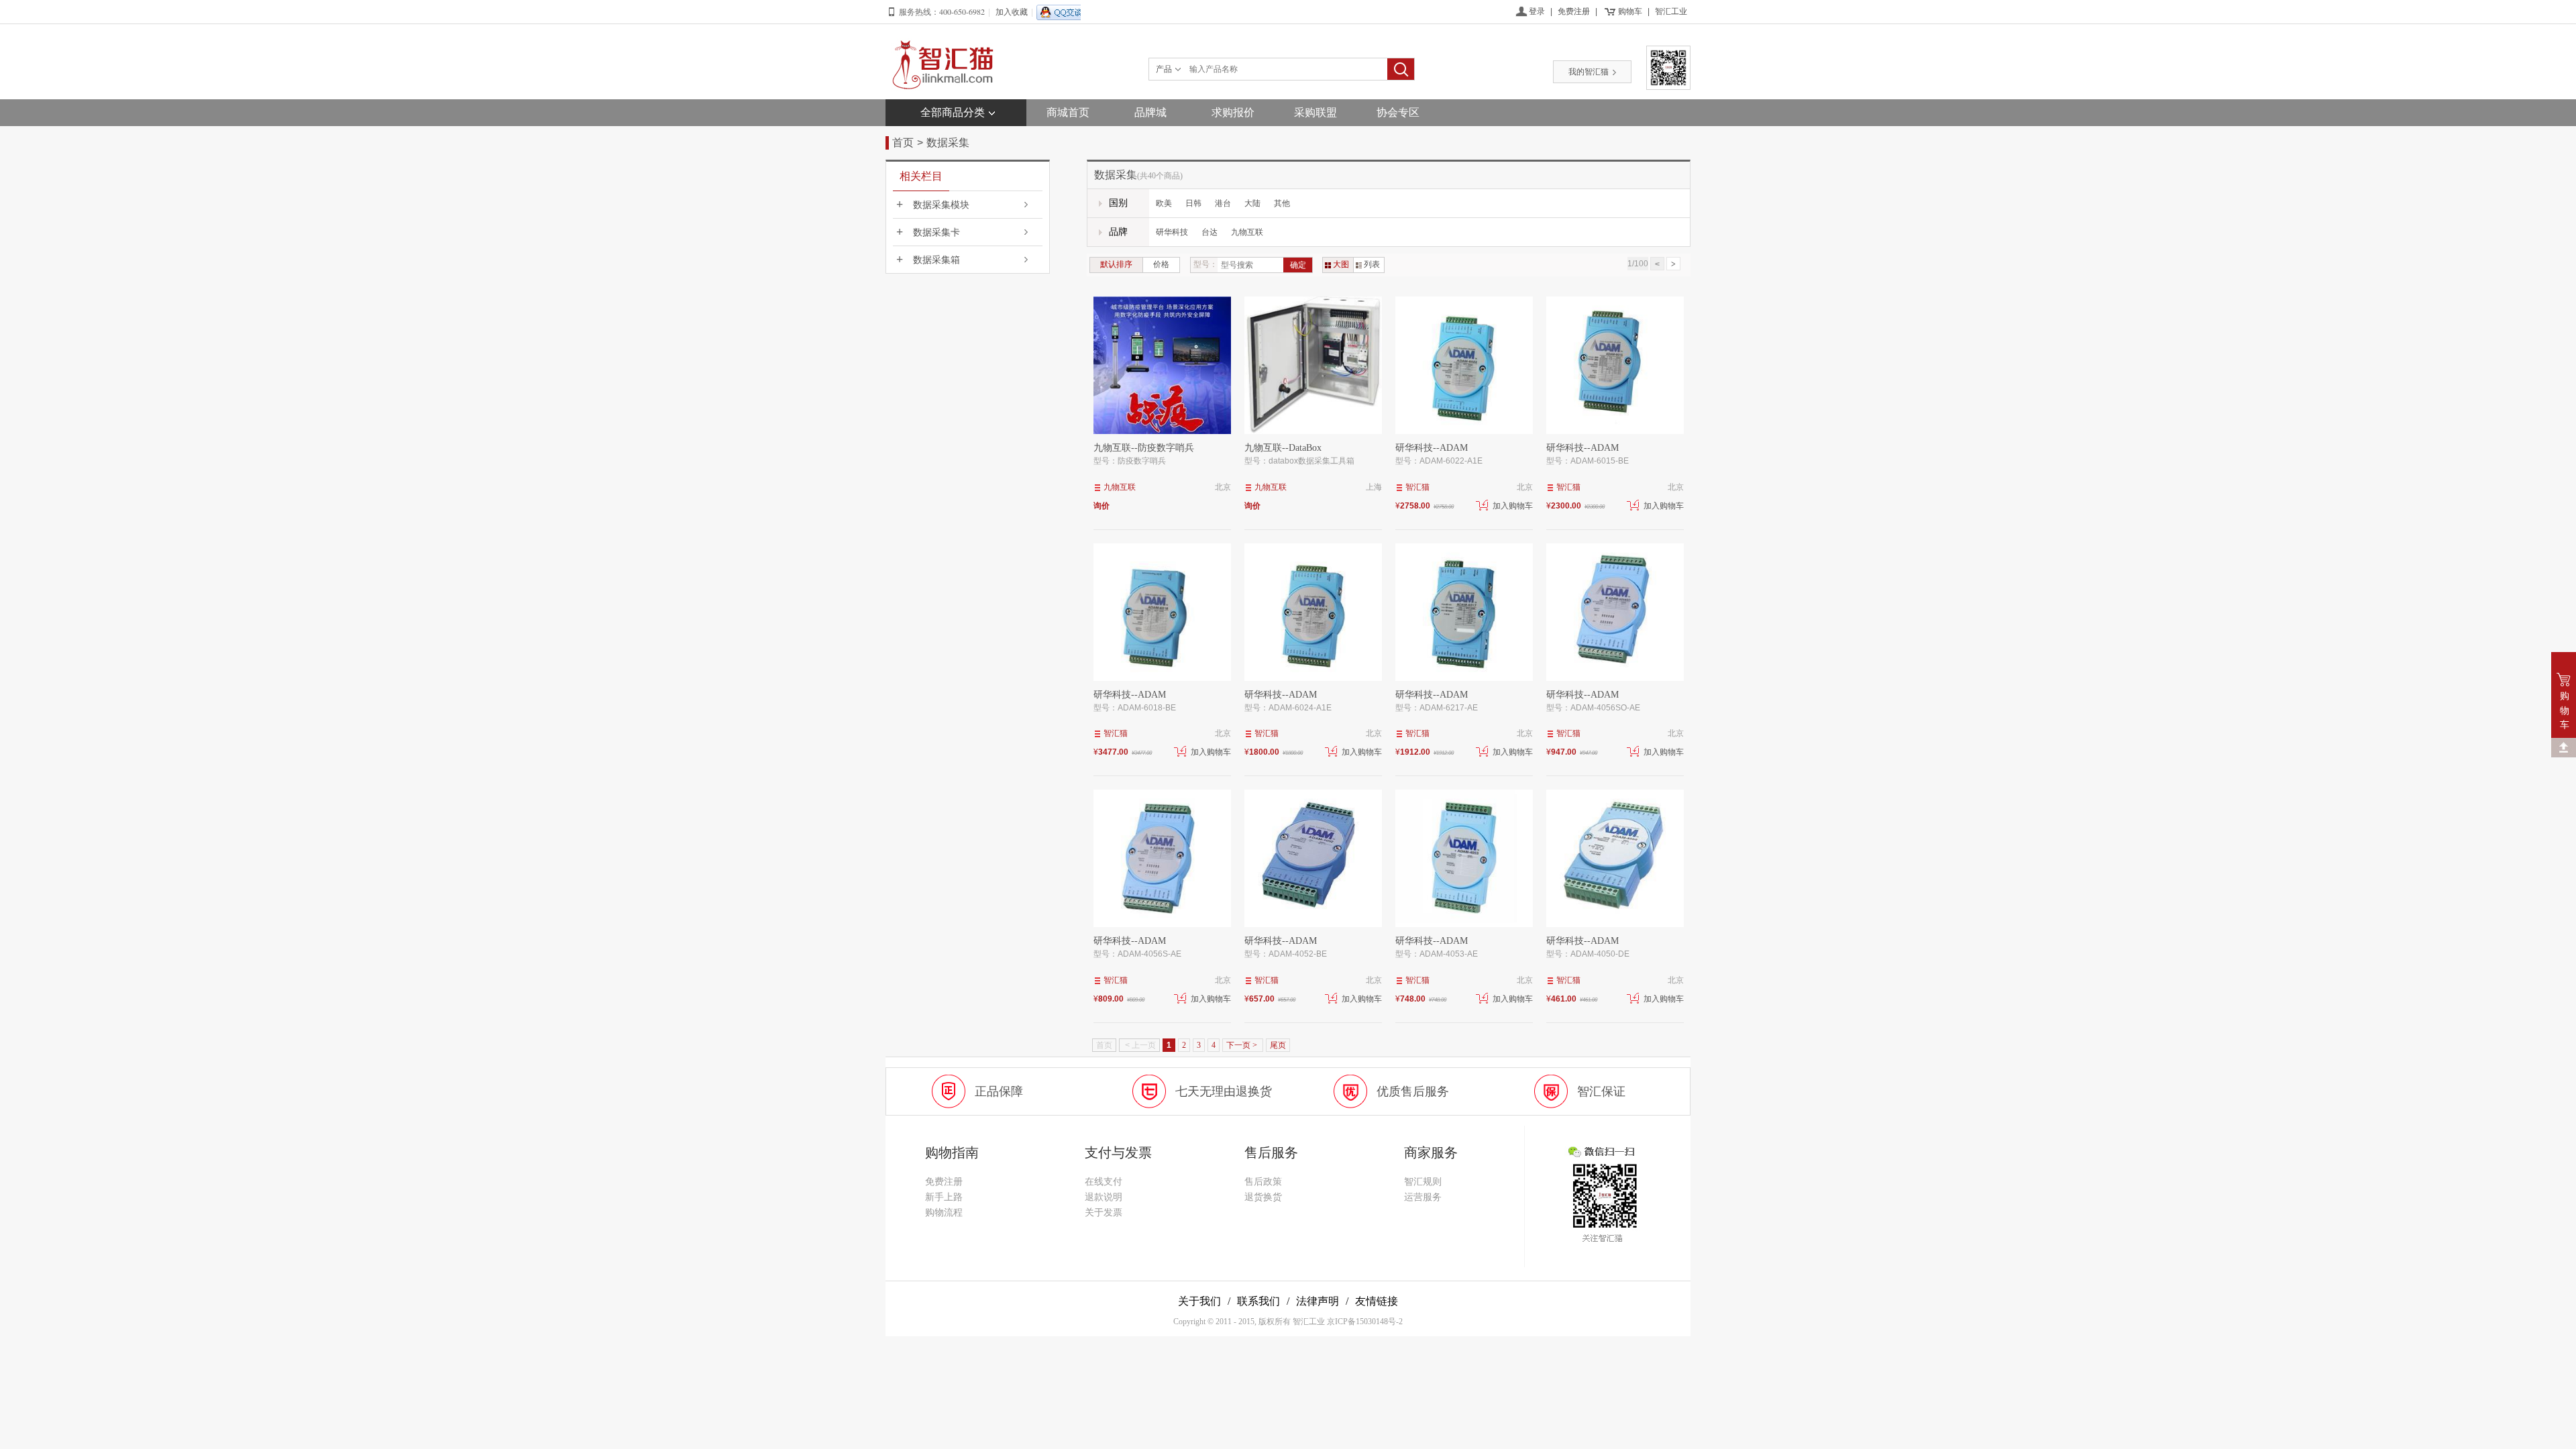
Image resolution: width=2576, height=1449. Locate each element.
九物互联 (1247, 232)
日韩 (1193, 203)
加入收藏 (1012, 12)
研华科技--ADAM (1432, 448)
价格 (1161, 264)
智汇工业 (1671, 11)
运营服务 (1423, 1197)
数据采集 (948, 143)
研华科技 (1172, 232)
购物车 (1630, 11)
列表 (1372, 264)
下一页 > (1243, 1045)
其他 (1282, 203)
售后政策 (1263, 1182)
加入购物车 (1513, 506)
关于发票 (1104, 1213)
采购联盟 (1316, 112)
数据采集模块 (941, 205)
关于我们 (1199, 1301)
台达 (1210, 232)
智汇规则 (1423, 1182)
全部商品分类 (953, 112)
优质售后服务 (1413, 1091)
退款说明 (1104, 1197)
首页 (903, 143)
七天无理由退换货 (1224, 1091)
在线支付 (1104, 1182)
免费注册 (1574, 11)
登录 (1537, 11)
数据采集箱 (936, 260)
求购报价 (1233, 112)
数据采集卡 (936, 232)
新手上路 (944, 1197)
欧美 (1164, 203)
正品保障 (999, 1091)
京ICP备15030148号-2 (1365, 1322)
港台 (1223, 203)
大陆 (1252, 203)
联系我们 (1258, 1301)
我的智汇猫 (1589, 72)
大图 (1341, 264)
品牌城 (1150, 112)
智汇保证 (1601, 1091)
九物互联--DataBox (1283, 448)
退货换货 (1263, 1197)
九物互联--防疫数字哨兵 (1144, 448)
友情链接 (1377, 1301)
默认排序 (1116, 264)
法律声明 (1318, 1301)
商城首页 (1068, 112)
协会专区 (1398, 112)
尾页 (1278, 1045)
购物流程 (944, 1213)
